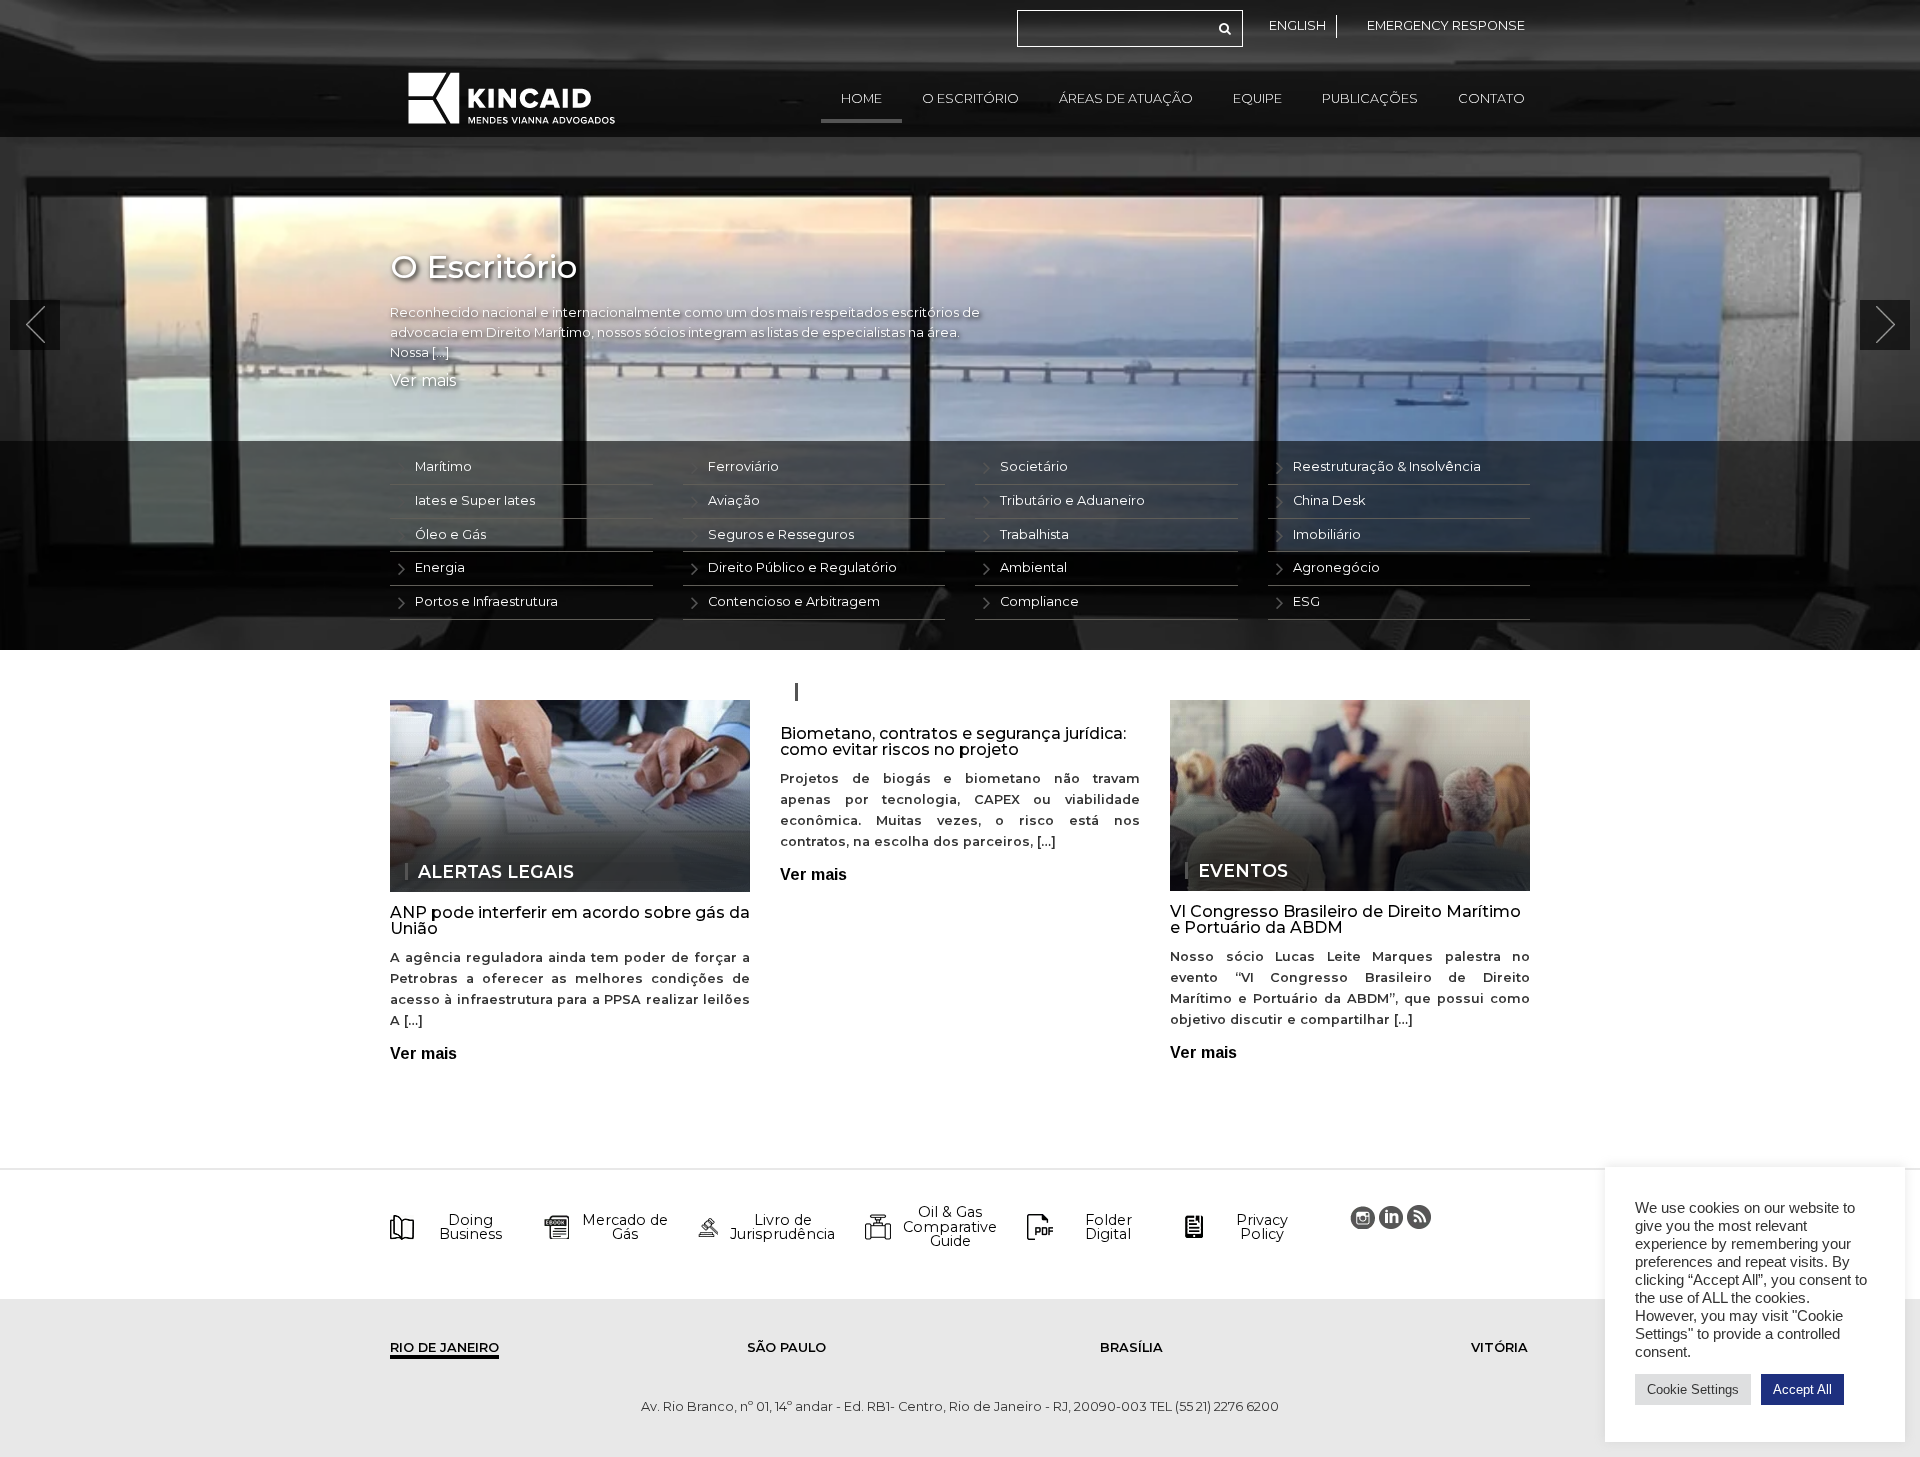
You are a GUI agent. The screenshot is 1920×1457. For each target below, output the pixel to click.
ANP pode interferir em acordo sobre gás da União (570, 920)
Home (861, 98)
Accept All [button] (1802, 1389)
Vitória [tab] (1499, 1347)
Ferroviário (743, 466)
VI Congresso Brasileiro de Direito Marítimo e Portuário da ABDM (1345, 919)
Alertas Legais (496, 872)
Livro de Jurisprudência (782, 1227)
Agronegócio (1336, 567)
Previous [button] (35, 325)
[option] (960, 325)
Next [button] (1885, 325)
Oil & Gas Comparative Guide (950, 1226)
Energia (440, 567)
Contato (1491, 98)
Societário (1034, 466)
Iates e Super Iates (475, 500)
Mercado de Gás (625, 1227)
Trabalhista (1034, 534)
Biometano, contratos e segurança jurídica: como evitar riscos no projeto (953, 741)
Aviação (734, 500)
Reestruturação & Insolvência (1387, 466)
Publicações (1370, 98)
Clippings (859, 692)
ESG (1306, 601)
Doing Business (470, 1227)
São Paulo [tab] (786, 1347)
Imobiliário (1327, 534)
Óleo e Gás (450, 534)
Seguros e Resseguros (781, 534)
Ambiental (1033, 567)
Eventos (1243, 871)
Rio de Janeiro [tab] (444, 1347)
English (1297, 25)
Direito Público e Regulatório (802, 567)
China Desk (1329, 500)
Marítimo (443, 466)
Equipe (1257, 98)
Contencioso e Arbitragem (794, 601)
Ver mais (423, 381)
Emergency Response (1446, 25)
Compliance (1039, 601)
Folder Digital (1108, 1227)
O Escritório (970, 98)
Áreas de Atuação (1126, 98)
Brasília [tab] (1131, 1347)
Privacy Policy (1262, 1227)
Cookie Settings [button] (1693, 1389)
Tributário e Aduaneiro (1072, 500)
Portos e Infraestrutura (486, 601)
